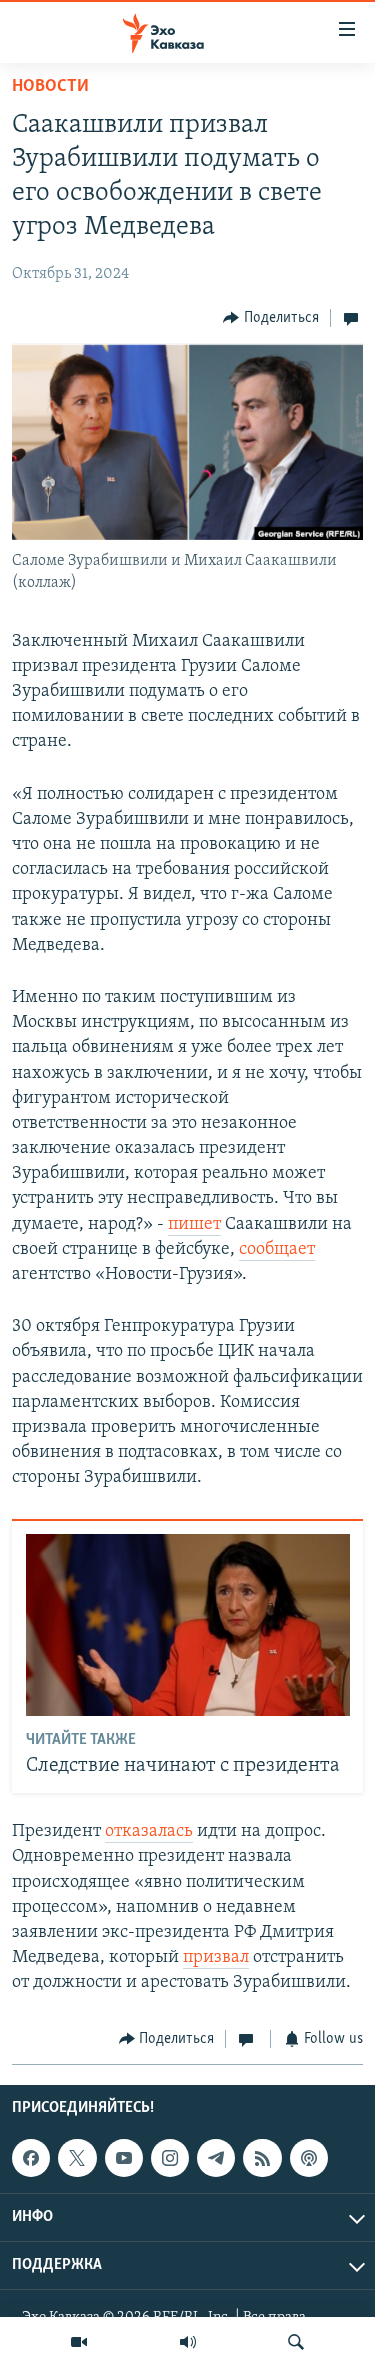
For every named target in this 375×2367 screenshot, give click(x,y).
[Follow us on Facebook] (31, 2158)
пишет (194, 1225)
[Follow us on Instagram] (170, 2158)
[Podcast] (309, 2158)
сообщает (277, 1250)
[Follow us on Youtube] (124, 2158)
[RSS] (262, 2158)
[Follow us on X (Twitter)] (77, 2158)
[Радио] (188, 2342)
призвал (216, 1958)
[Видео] (79, 2342)
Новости (50, 87)
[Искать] (296, 2342)
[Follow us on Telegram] (216, 2158)
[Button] (271, 318)
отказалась (149, 1832)
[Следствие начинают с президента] (188, 1625)
